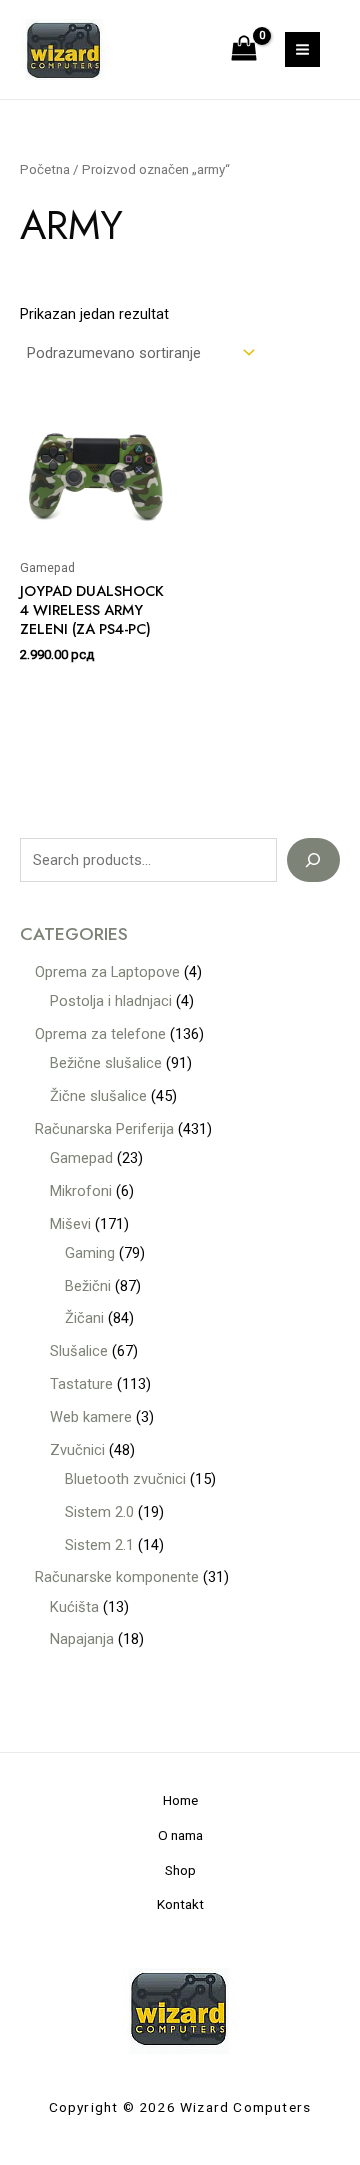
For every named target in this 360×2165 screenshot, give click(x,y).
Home (180, 1800)
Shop (180, 1870)
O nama (180, 1835)
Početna (45, 169)
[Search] (313, 860)
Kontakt (180, 1904)
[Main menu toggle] (302, 49)
